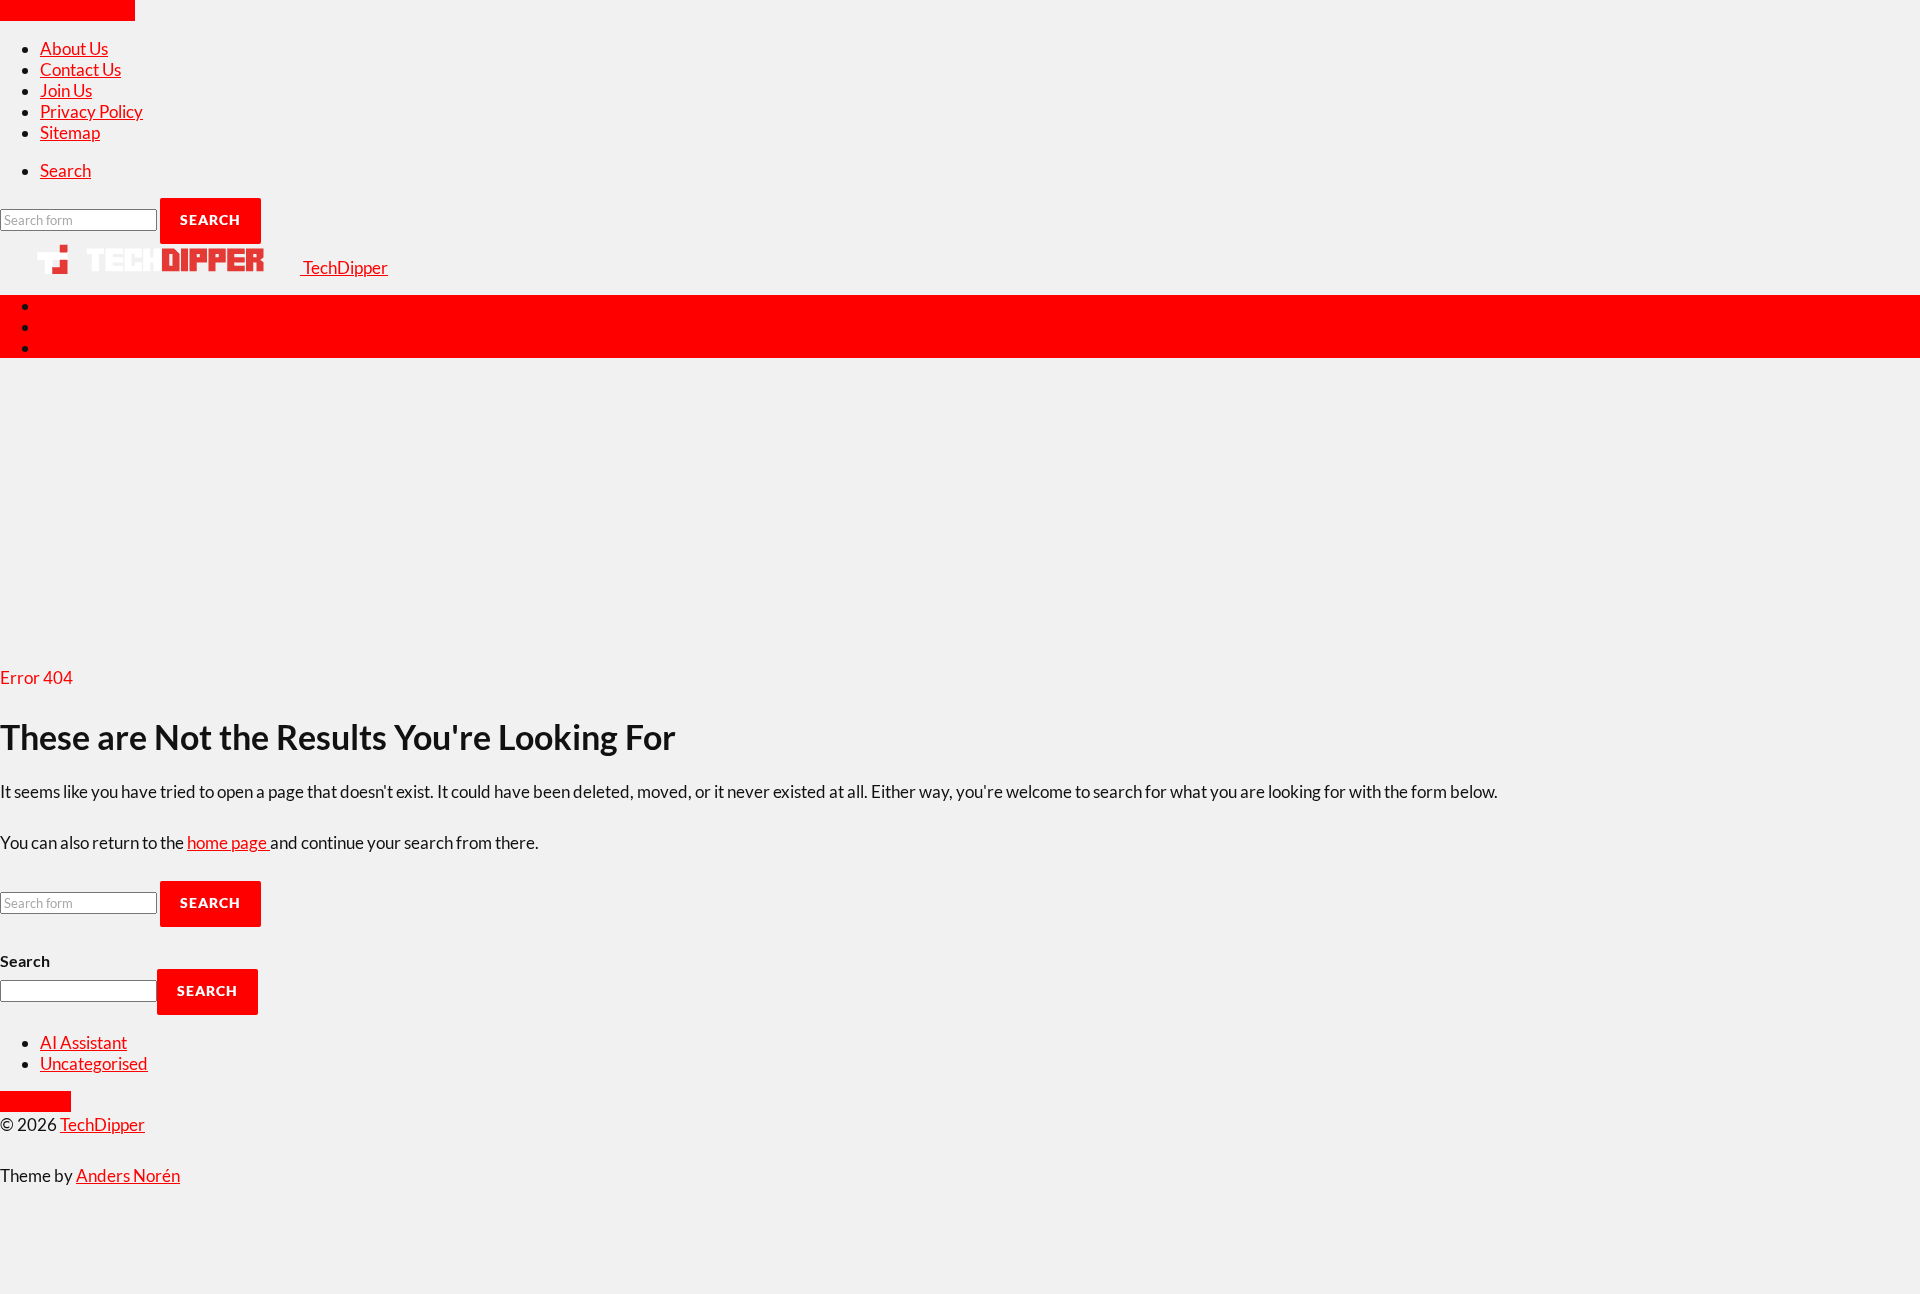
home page (228, 842)
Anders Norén (128, 1175)
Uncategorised (94, 1063)
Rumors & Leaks (99, 347)
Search (25, 960)
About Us (74, 48)
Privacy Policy (91, 111)
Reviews (71, 305)
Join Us (66, 90)
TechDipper (102, 1124)
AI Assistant (83, 1042)
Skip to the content (67, 10)
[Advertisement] (960, 515)
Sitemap (70, 132)
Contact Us (80, 69)
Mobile (66, 326)
